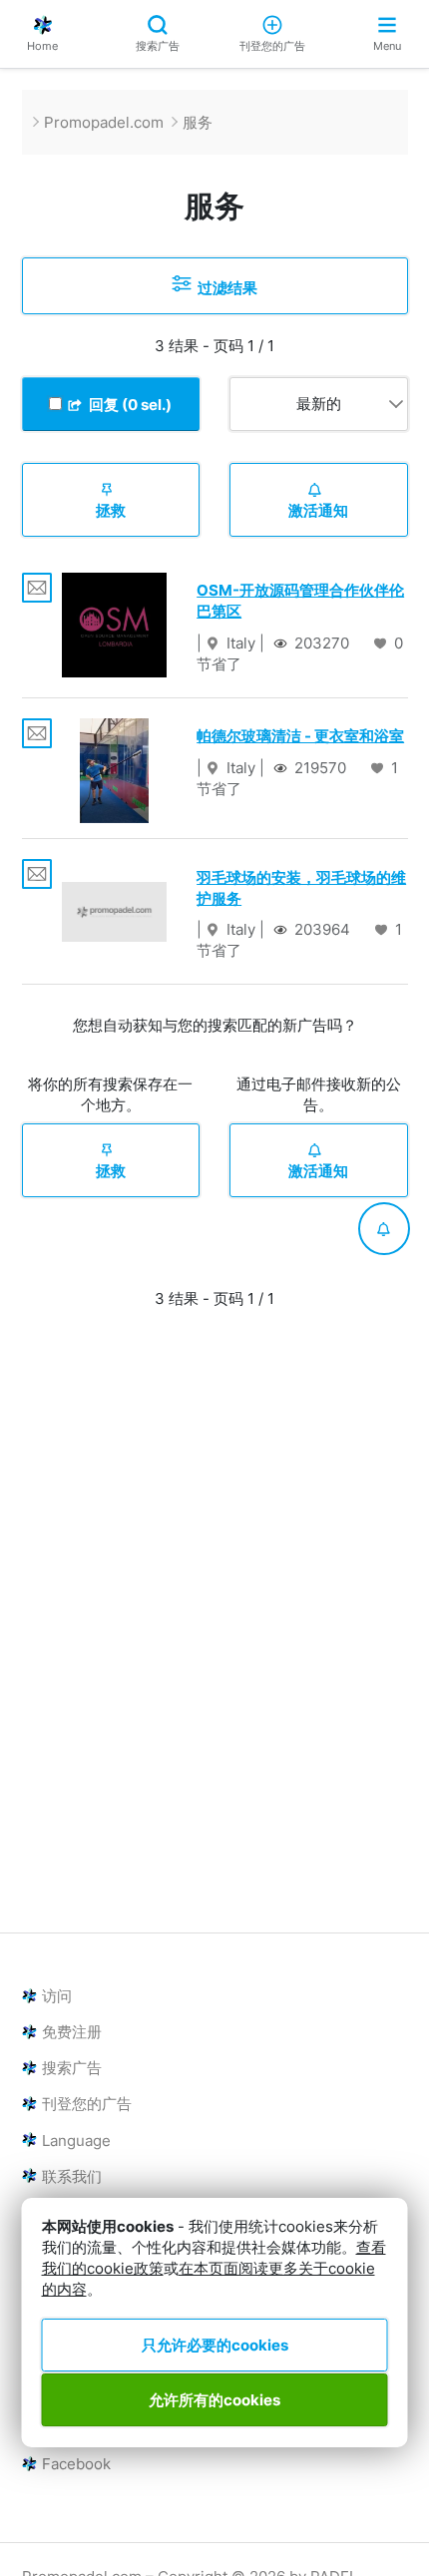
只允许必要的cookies (215, 2345)
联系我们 (72, 2176)
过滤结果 (224, 288)
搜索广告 (158, 46)
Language (76, 2141)
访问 (57, 1996)
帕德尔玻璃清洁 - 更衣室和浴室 (300, 736)
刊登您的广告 (272, 46)
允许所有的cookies (214, 2400)
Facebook (76, 2464)
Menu (387, 46)
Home (42, 46)
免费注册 (72, 2032)
